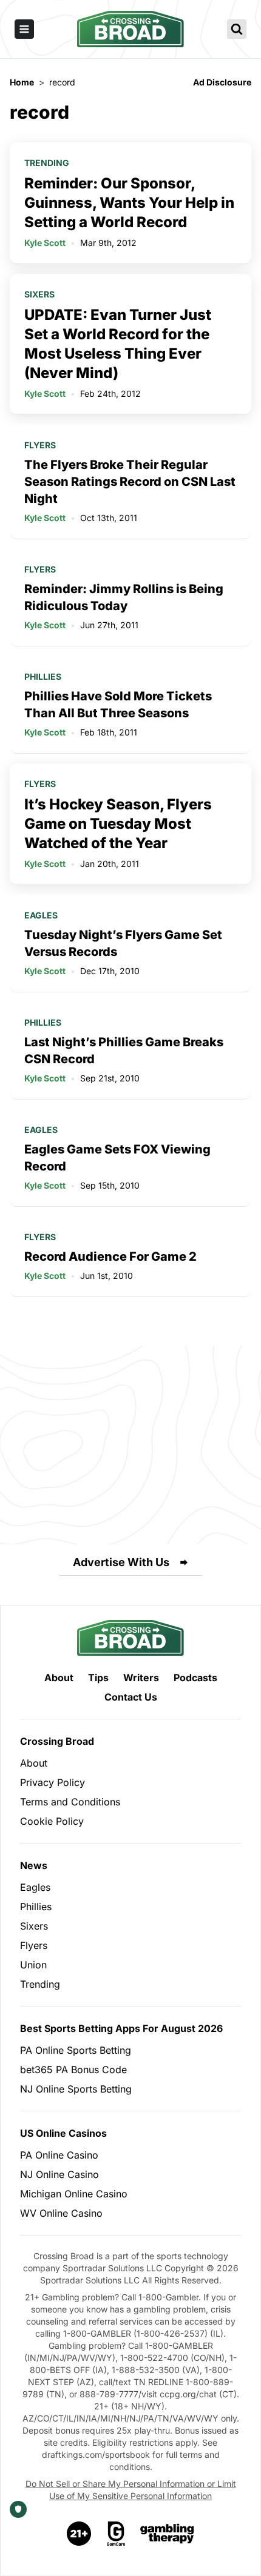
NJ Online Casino (59, 2174)
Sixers (39, 294)
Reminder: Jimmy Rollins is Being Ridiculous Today (124, 597)
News (34, 1865)
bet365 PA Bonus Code (73, 2070)
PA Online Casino (59, 2155)
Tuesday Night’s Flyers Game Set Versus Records (123, 943)
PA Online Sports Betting (76, 2050)
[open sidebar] (24, 29)
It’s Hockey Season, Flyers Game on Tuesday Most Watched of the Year (118, 824)
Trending (47, 163)
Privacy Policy (53, 1782)
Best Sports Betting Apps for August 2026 (121, 2028)
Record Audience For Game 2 (110, 1256)
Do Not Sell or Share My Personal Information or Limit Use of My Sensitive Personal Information (131, 2490)
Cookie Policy (52, 1821)
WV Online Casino (61, 2213)
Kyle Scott (45, 243)
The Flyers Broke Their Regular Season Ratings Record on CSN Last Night (130, 482)
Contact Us (131, 1697)
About (59, 1678)
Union (33, 1965)
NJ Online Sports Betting (76, 2089)
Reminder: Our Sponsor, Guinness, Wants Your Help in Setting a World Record (129, 203)
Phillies (43, 676)
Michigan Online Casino (74, 2194)
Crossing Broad (57, 1741)
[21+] (80, 2534)
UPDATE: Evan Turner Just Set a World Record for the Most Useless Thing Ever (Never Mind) (118, 344)
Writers (141, 1678)
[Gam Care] (116, 2534)
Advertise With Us (121, 1562)
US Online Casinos (63, 2133)
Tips (98, 1678)
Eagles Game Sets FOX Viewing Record (117, 1158)
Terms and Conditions (70, 1802)
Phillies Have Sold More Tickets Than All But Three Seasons (118, 705)
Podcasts (195, 1678)
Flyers (40, 445)
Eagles (41, 915)
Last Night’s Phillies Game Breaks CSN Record (124, 1051)
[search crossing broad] (237, 29)
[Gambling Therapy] (167, 2534)
